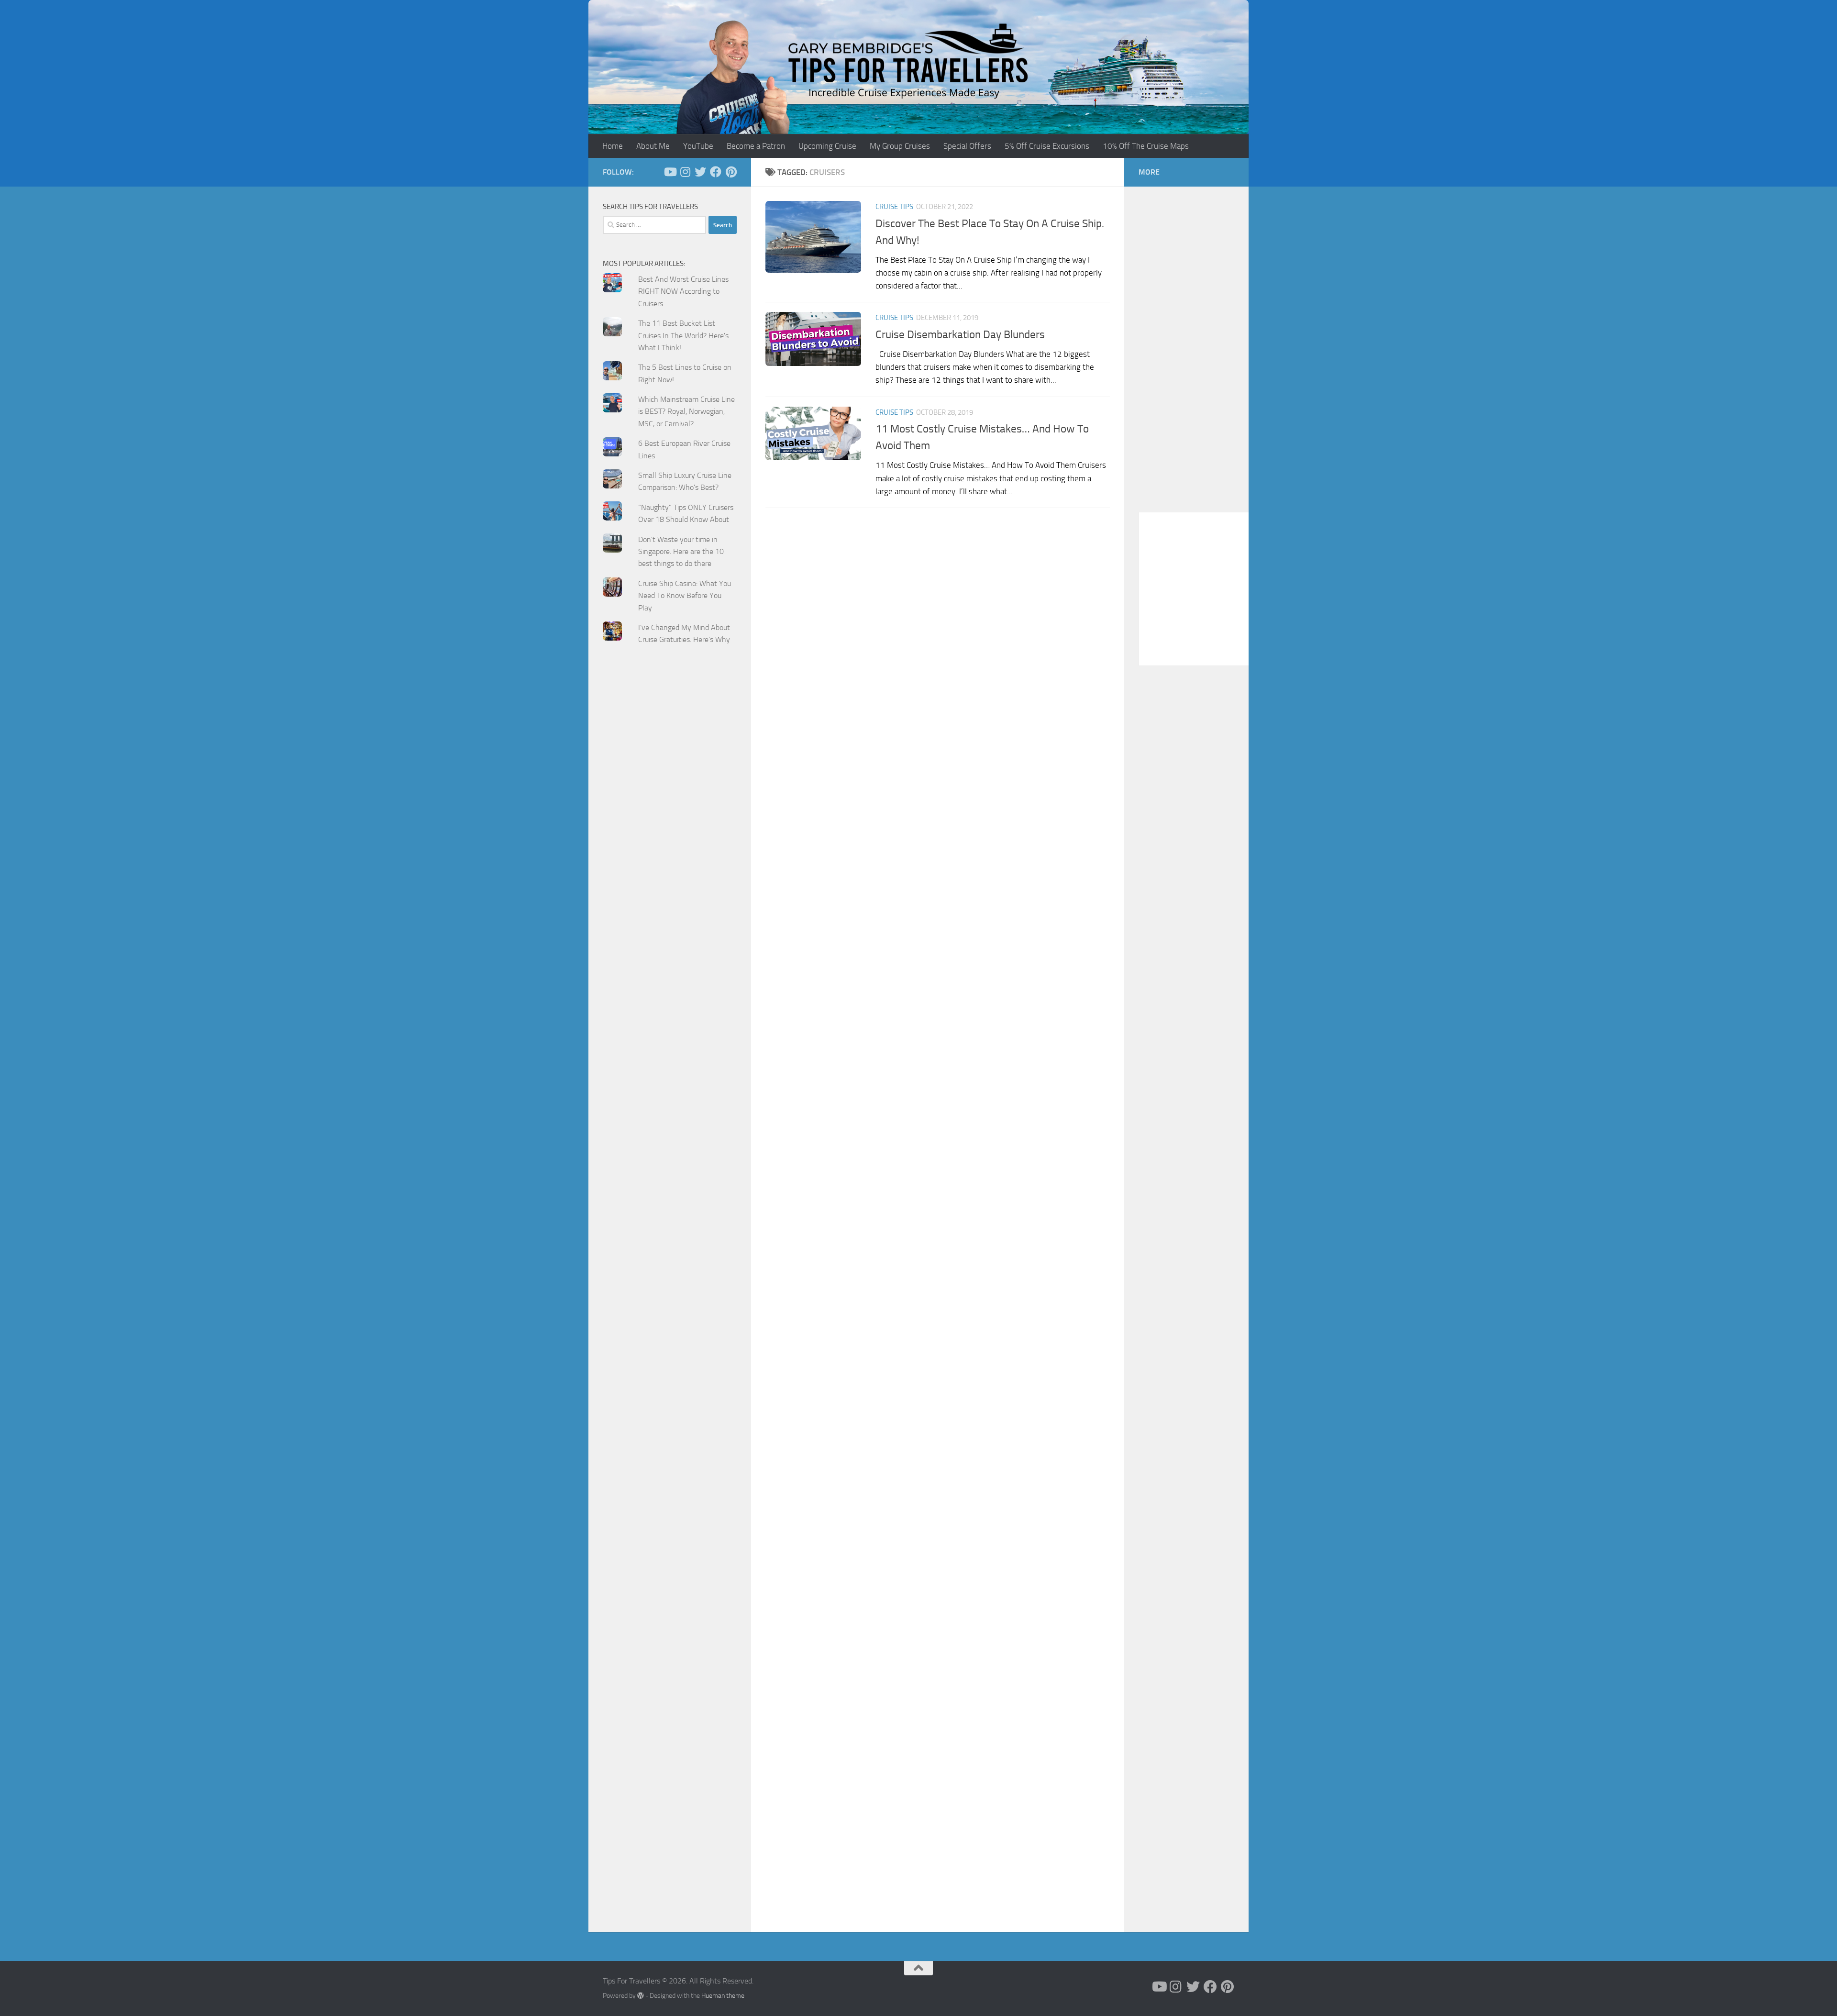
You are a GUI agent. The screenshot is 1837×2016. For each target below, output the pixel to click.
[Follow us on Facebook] (716, 172)
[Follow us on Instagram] (685, 172)
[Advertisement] (670, 845)
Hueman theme (723, 1996)
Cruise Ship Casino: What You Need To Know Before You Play (685, 596)
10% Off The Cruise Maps (1146, 146)
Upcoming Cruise (827, 146)
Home (613, 146)
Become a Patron (756, 146)
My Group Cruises (900, 146)
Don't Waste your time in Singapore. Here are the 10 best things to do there (681, 552)
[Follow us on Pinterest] (731, 172)
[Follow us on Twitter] (700, 172)
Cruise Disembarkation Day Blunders (960, 334)
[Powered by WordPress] (641, 1995)
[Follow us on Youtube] (670, 172)
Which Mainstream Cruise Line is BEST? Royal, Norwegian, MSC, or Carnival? (686, 411)
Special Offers (967, 146)
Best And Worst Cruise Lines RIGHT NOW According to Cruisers (683, 291)
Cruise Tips (894, 207)
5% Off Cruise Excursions (1047, 146)
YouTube (698, 146)
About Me (653, 146)
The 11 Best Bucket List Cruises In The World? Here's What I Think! (683, 335)
